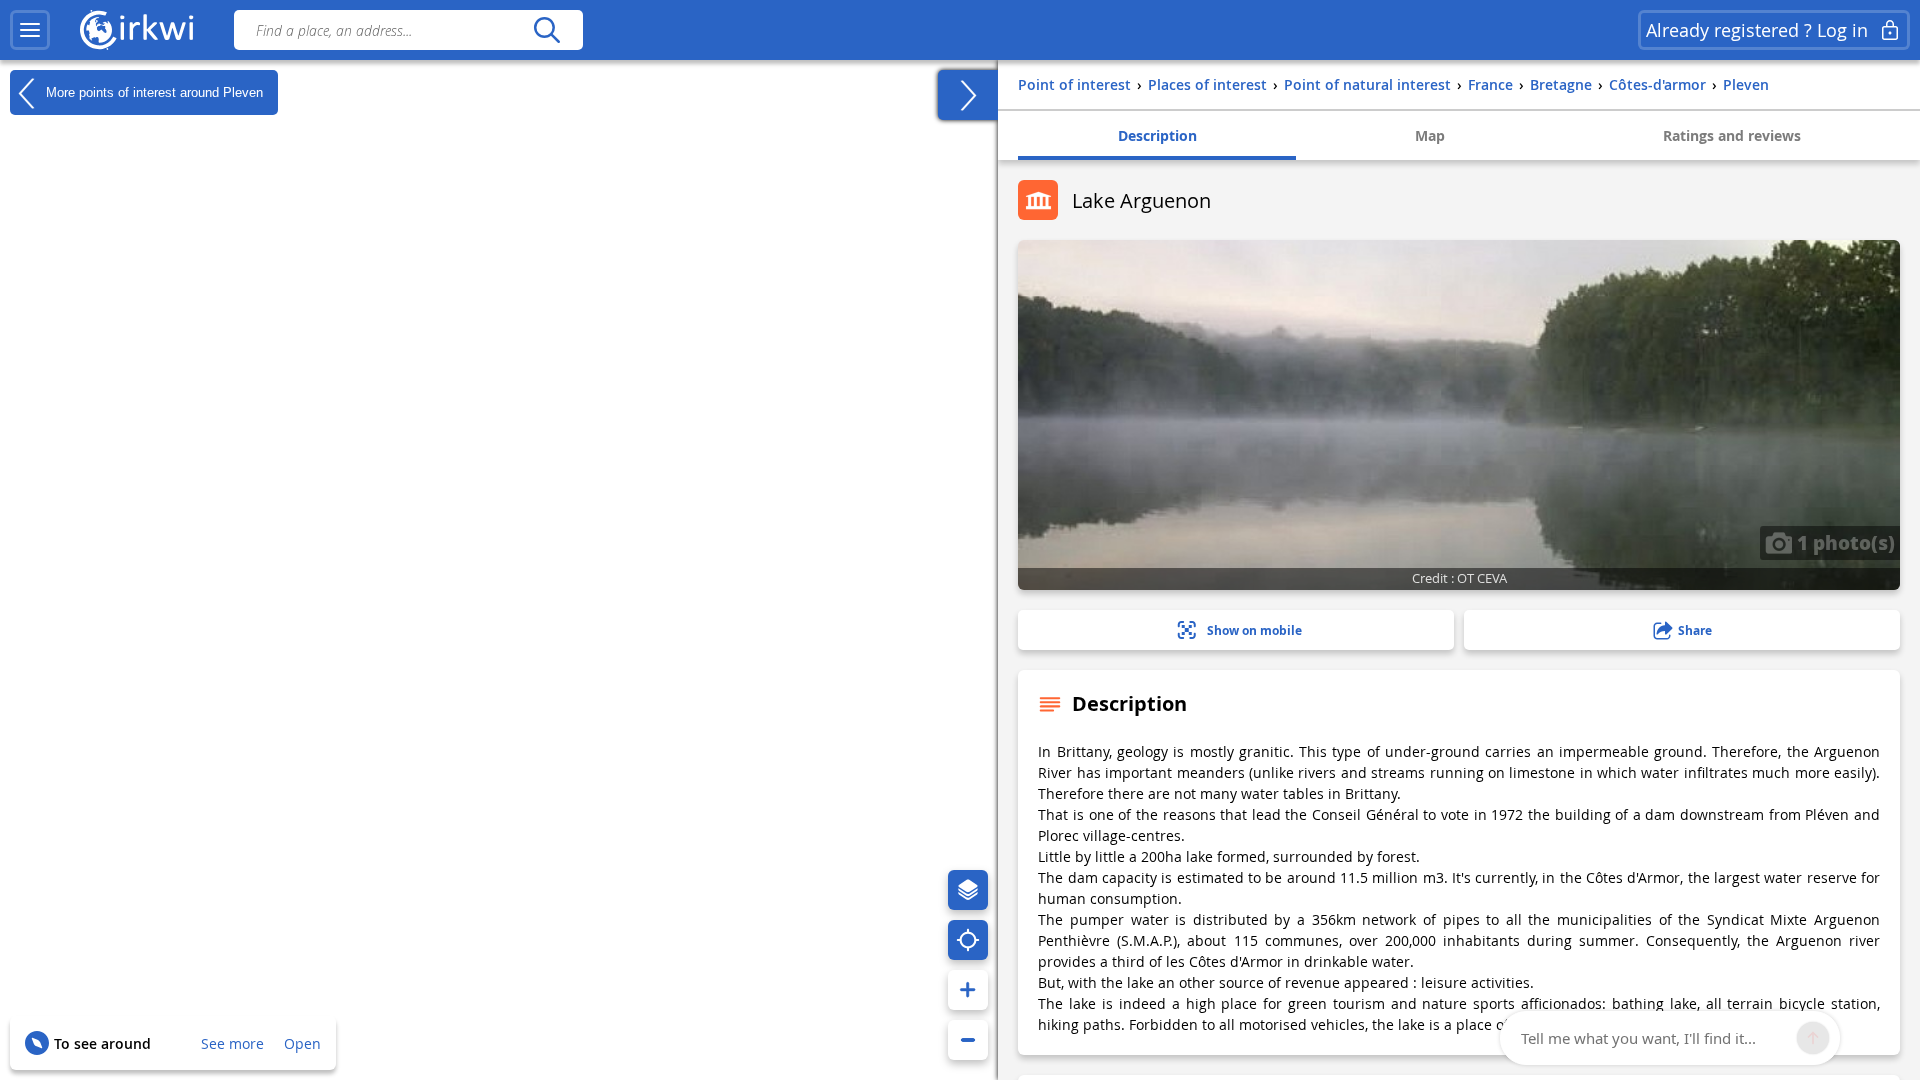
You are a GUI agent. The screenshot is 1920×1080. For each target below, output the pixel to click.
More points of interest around (152, 91)
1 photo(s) (1843, 542)
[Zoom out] (968, 1040)
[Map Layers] (968, 890)
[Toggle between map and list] (968, 95)
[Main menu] (30, 30)
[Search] (546, 30)
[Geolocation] (968, 940)
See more (232, 1043)
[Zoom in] (968, 990)
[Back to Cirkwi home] (137, 30)
